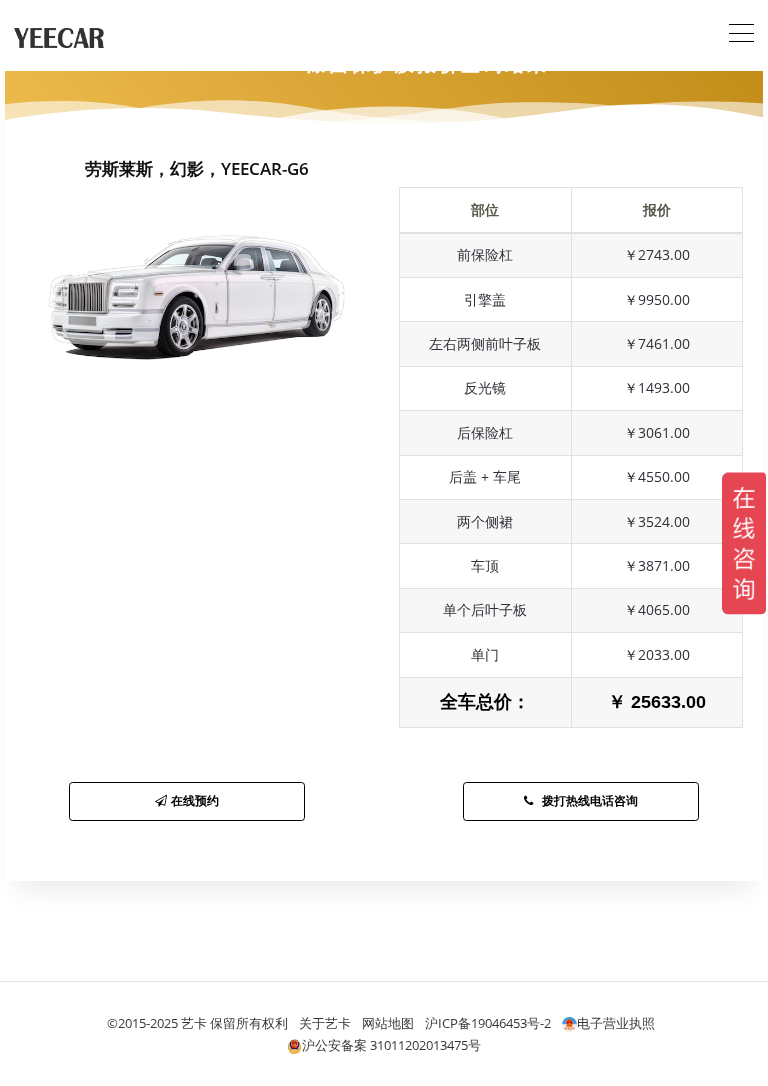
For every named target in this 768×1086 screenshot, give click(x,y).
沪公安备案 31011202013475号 (391, 1045)
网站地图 (388, 1023)
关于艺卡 (325, 1023)
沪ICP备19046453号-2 (488, 1023)
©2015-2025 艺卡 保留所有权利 (197, 1023)
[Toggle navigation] (741, 31)
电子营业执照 (616, 1023)
